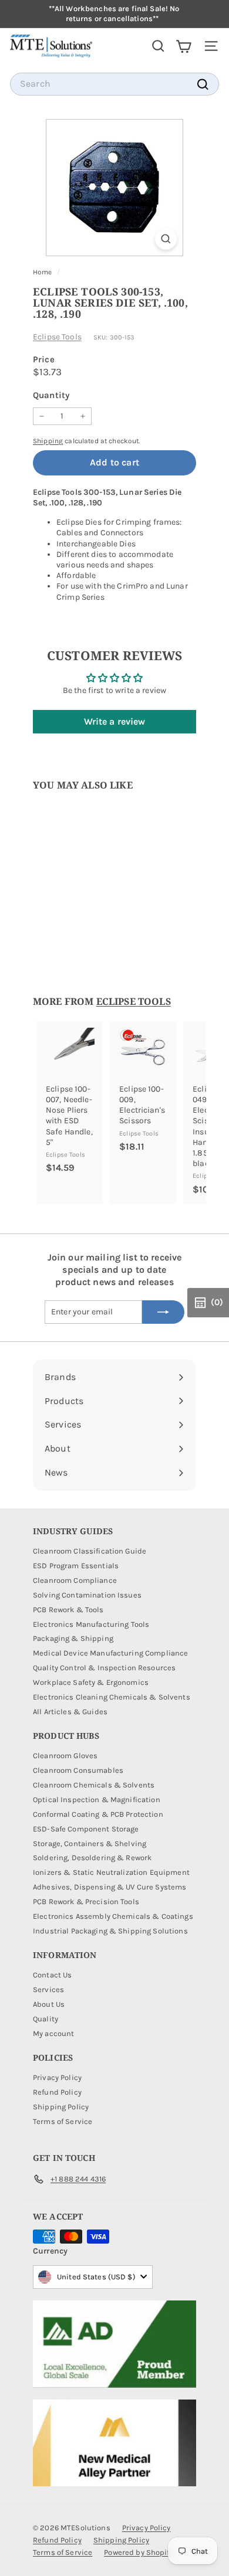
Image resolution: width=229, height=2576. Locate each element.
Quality (46, 2019)
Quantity (51, 395)
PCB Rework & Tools (68, 1610)
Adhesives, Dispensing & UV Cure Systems (110, 1887)
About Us (49, 2004)
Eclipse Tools (57, 337)
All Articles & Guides (70, 1712)
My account (53, 2033)
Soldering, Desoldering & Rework (92, 1858)
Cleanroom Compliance (75, 1580)
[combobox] (114, 84)
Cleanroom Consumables (78, 1770)
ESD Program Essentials (76, 1566)
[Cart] (183, 46)
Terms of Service (63, 2121)
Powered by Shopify (139, 2552)
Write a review (115, 721)
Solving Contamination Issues (87, 1595)
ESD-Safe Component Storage (86, 1829)
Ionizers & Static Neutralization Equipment (111, 1872)
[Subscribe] (163, 1312)
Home (43, 272)
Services (48, 1989)
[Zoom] (166, 239)
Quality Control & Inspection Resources (104, 1668)
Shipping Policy (61, 2107)
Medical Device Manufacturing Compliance (110, 1653)
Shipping (48, 441)
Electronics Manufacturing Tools (91, 1624)
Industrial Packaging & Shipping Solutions (110, 1931)
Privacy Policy (57, 2077)
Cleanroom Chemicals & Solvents (94, 1785)
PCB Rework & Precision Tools (86, 1902)
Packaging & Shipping (73, 1638)
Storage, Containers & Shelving (90, 1843)
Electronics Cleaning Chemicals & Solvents (112, 1697)
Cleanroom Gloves (65, 1756)
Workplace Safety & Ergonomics (91, 1682)
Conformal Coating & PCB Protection (98, 1814)
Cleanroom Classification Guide (90, 1551)
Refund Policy (57, 2092)
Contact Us (52, 1975)
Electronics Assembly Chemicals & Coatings (113, 1916)
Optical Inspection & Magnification (97, 1800)
